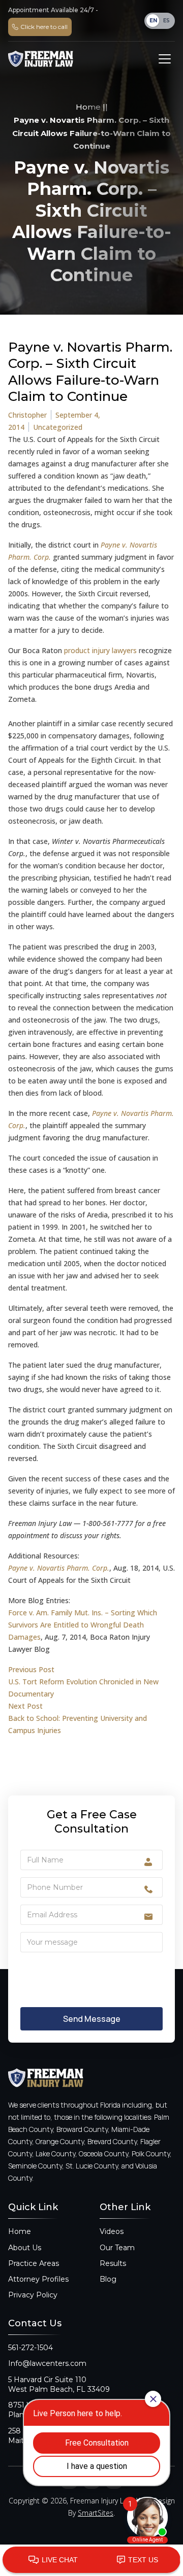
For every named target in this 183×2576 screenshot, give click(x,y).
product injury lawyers (100, 650)
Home (88, 107)
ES (166, 21)
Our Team (117, 2248)
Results (113, 2263)
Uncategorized (58, 427)
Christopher (27, 415)
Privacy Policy (33, 2295)
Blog (108, 2279)
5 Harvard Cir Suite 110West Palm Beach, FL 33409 (59, 2384)
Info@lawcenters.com (47, 2363)
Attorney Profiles (38, 2279)
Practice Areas (34, 2263)
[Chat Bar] (91, 2560)
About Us (25, 2248)
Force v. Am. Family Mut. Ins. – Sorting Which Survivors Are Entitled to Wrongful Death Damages (83, 1625)
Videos (112, 2231)
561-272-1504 (30, 2348)
